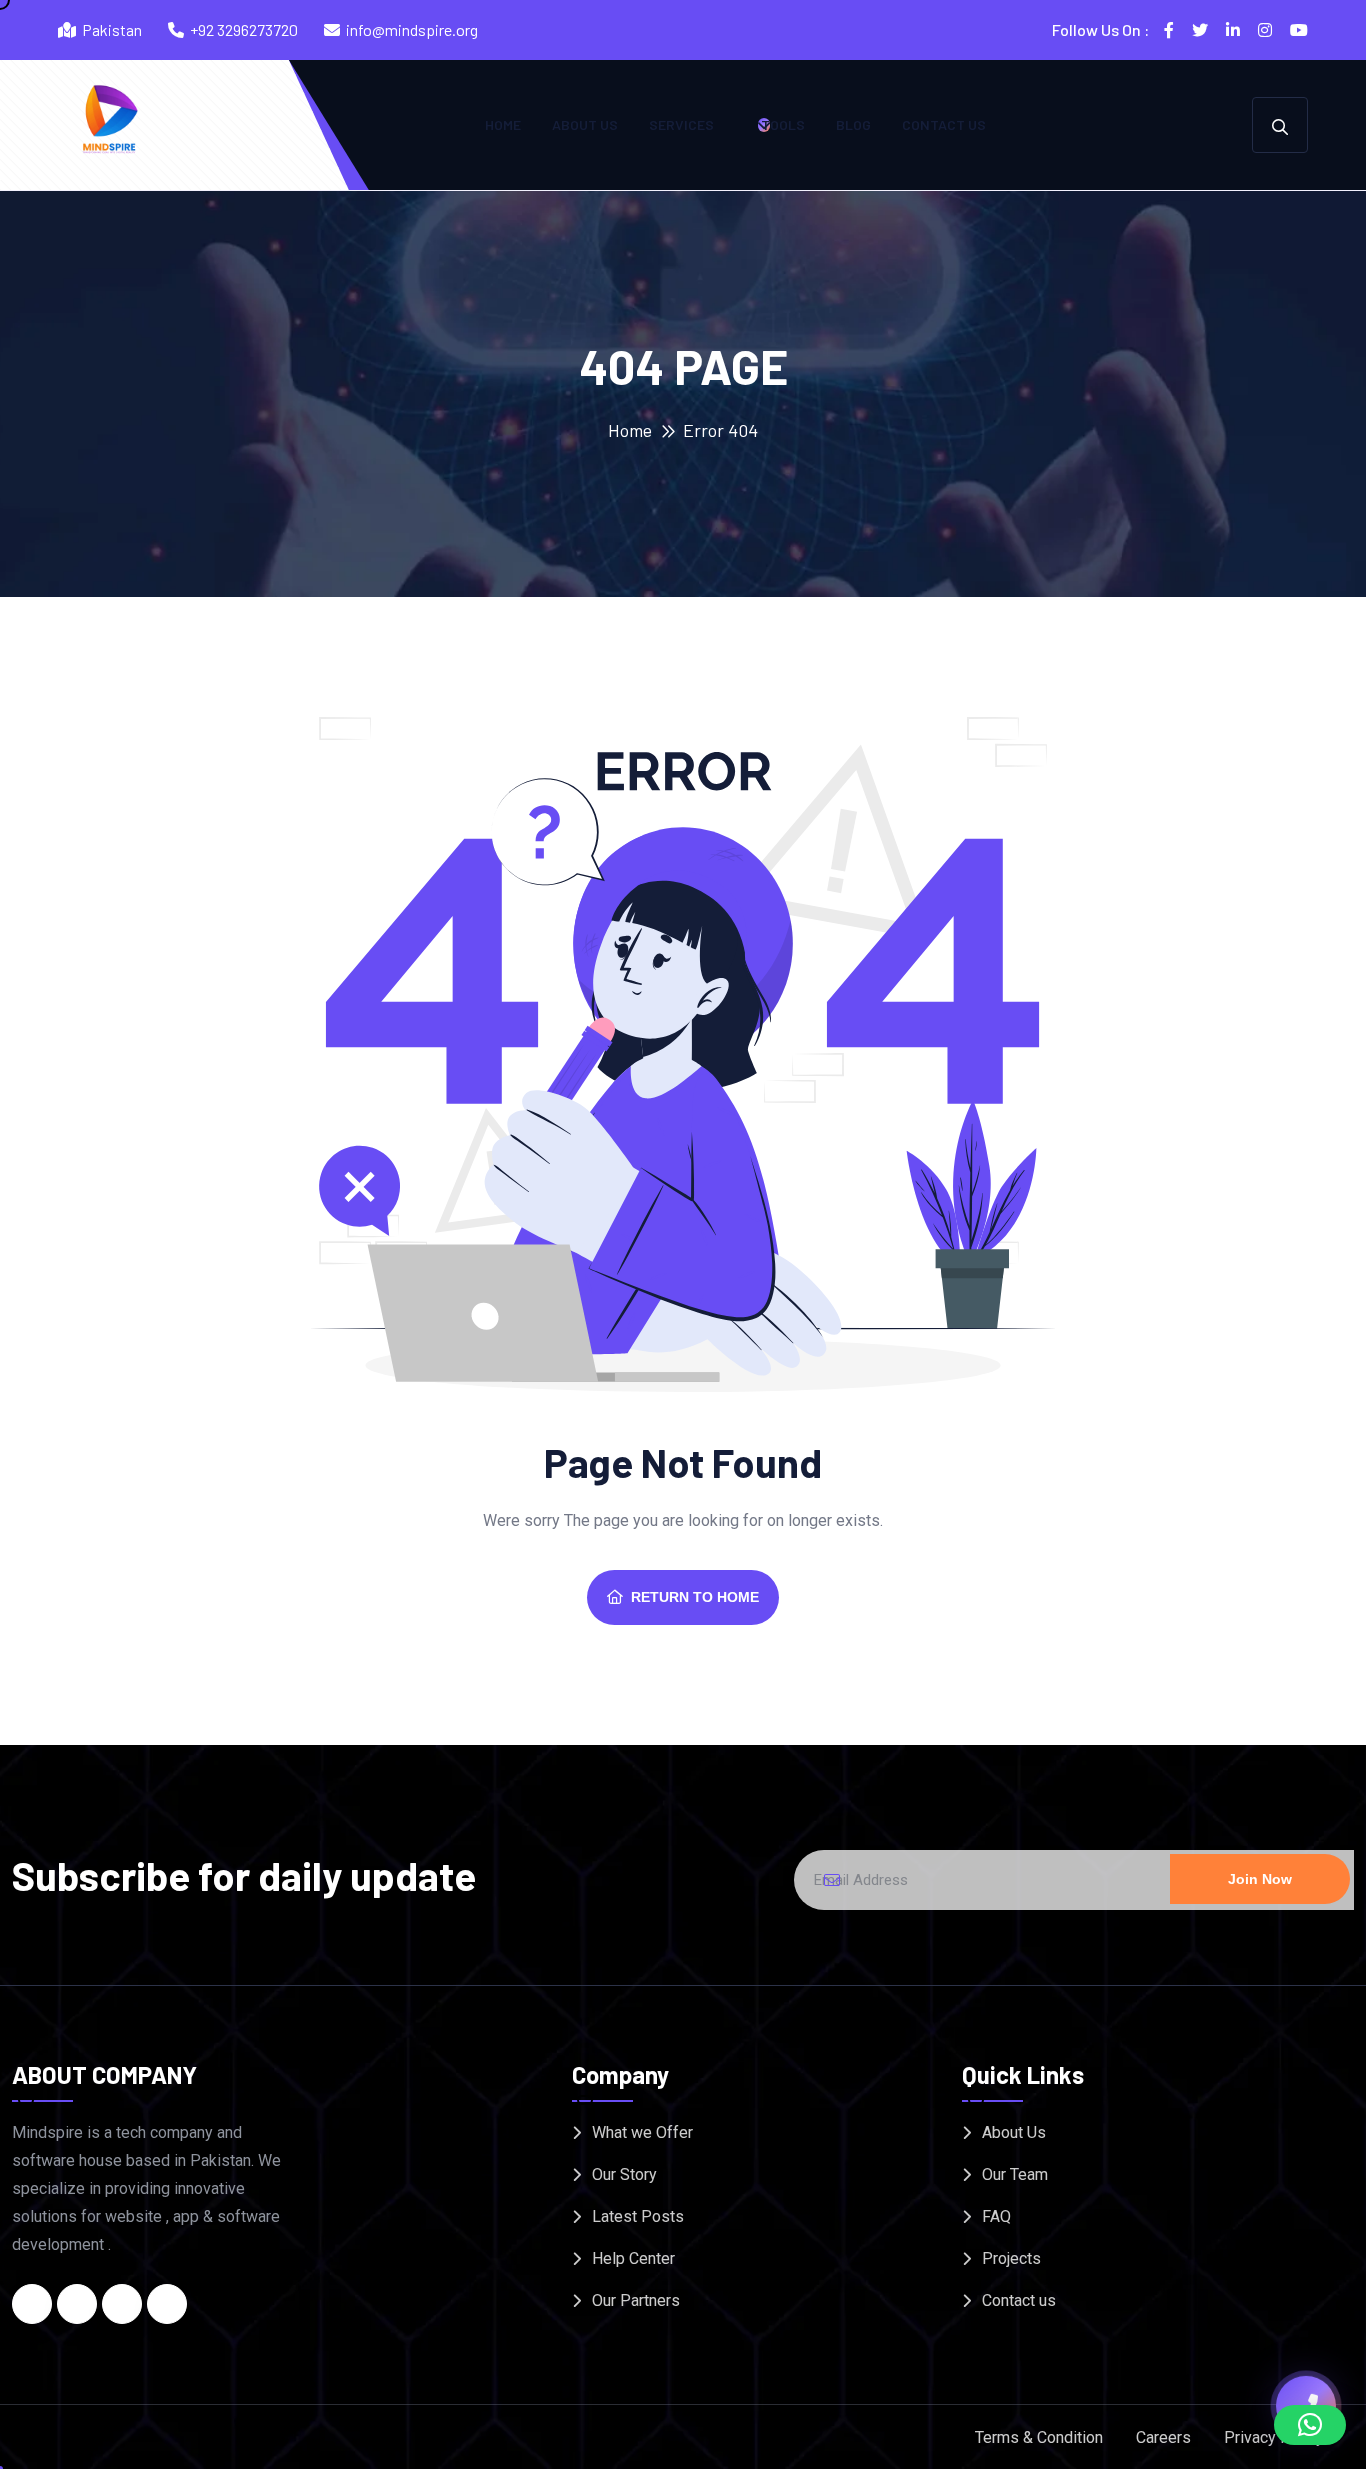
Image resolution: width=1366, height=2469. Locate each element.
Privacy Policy (1274, 2437)
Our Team (1015, 2174)
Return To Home (695, 1597)
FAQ (996, 2216)
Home (503, 124)
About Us (585, 124)
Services (681, 124)
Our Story (624, 2174)
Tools (783, 124)
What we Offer (642, 2132)
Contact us (944, 124)
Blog (853, 124)
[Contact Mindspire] (1306, 2403)
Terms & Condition (1039, 2437)
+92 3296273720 (244, 29)
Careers (1163, 2437)
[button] (1310, 2425)
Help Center (633, 2258)
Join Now (1260, 1879)
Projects (1011, 2258)
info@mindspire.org (412, 29)
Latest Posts (638, 2216)
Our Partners (636, 2300)
